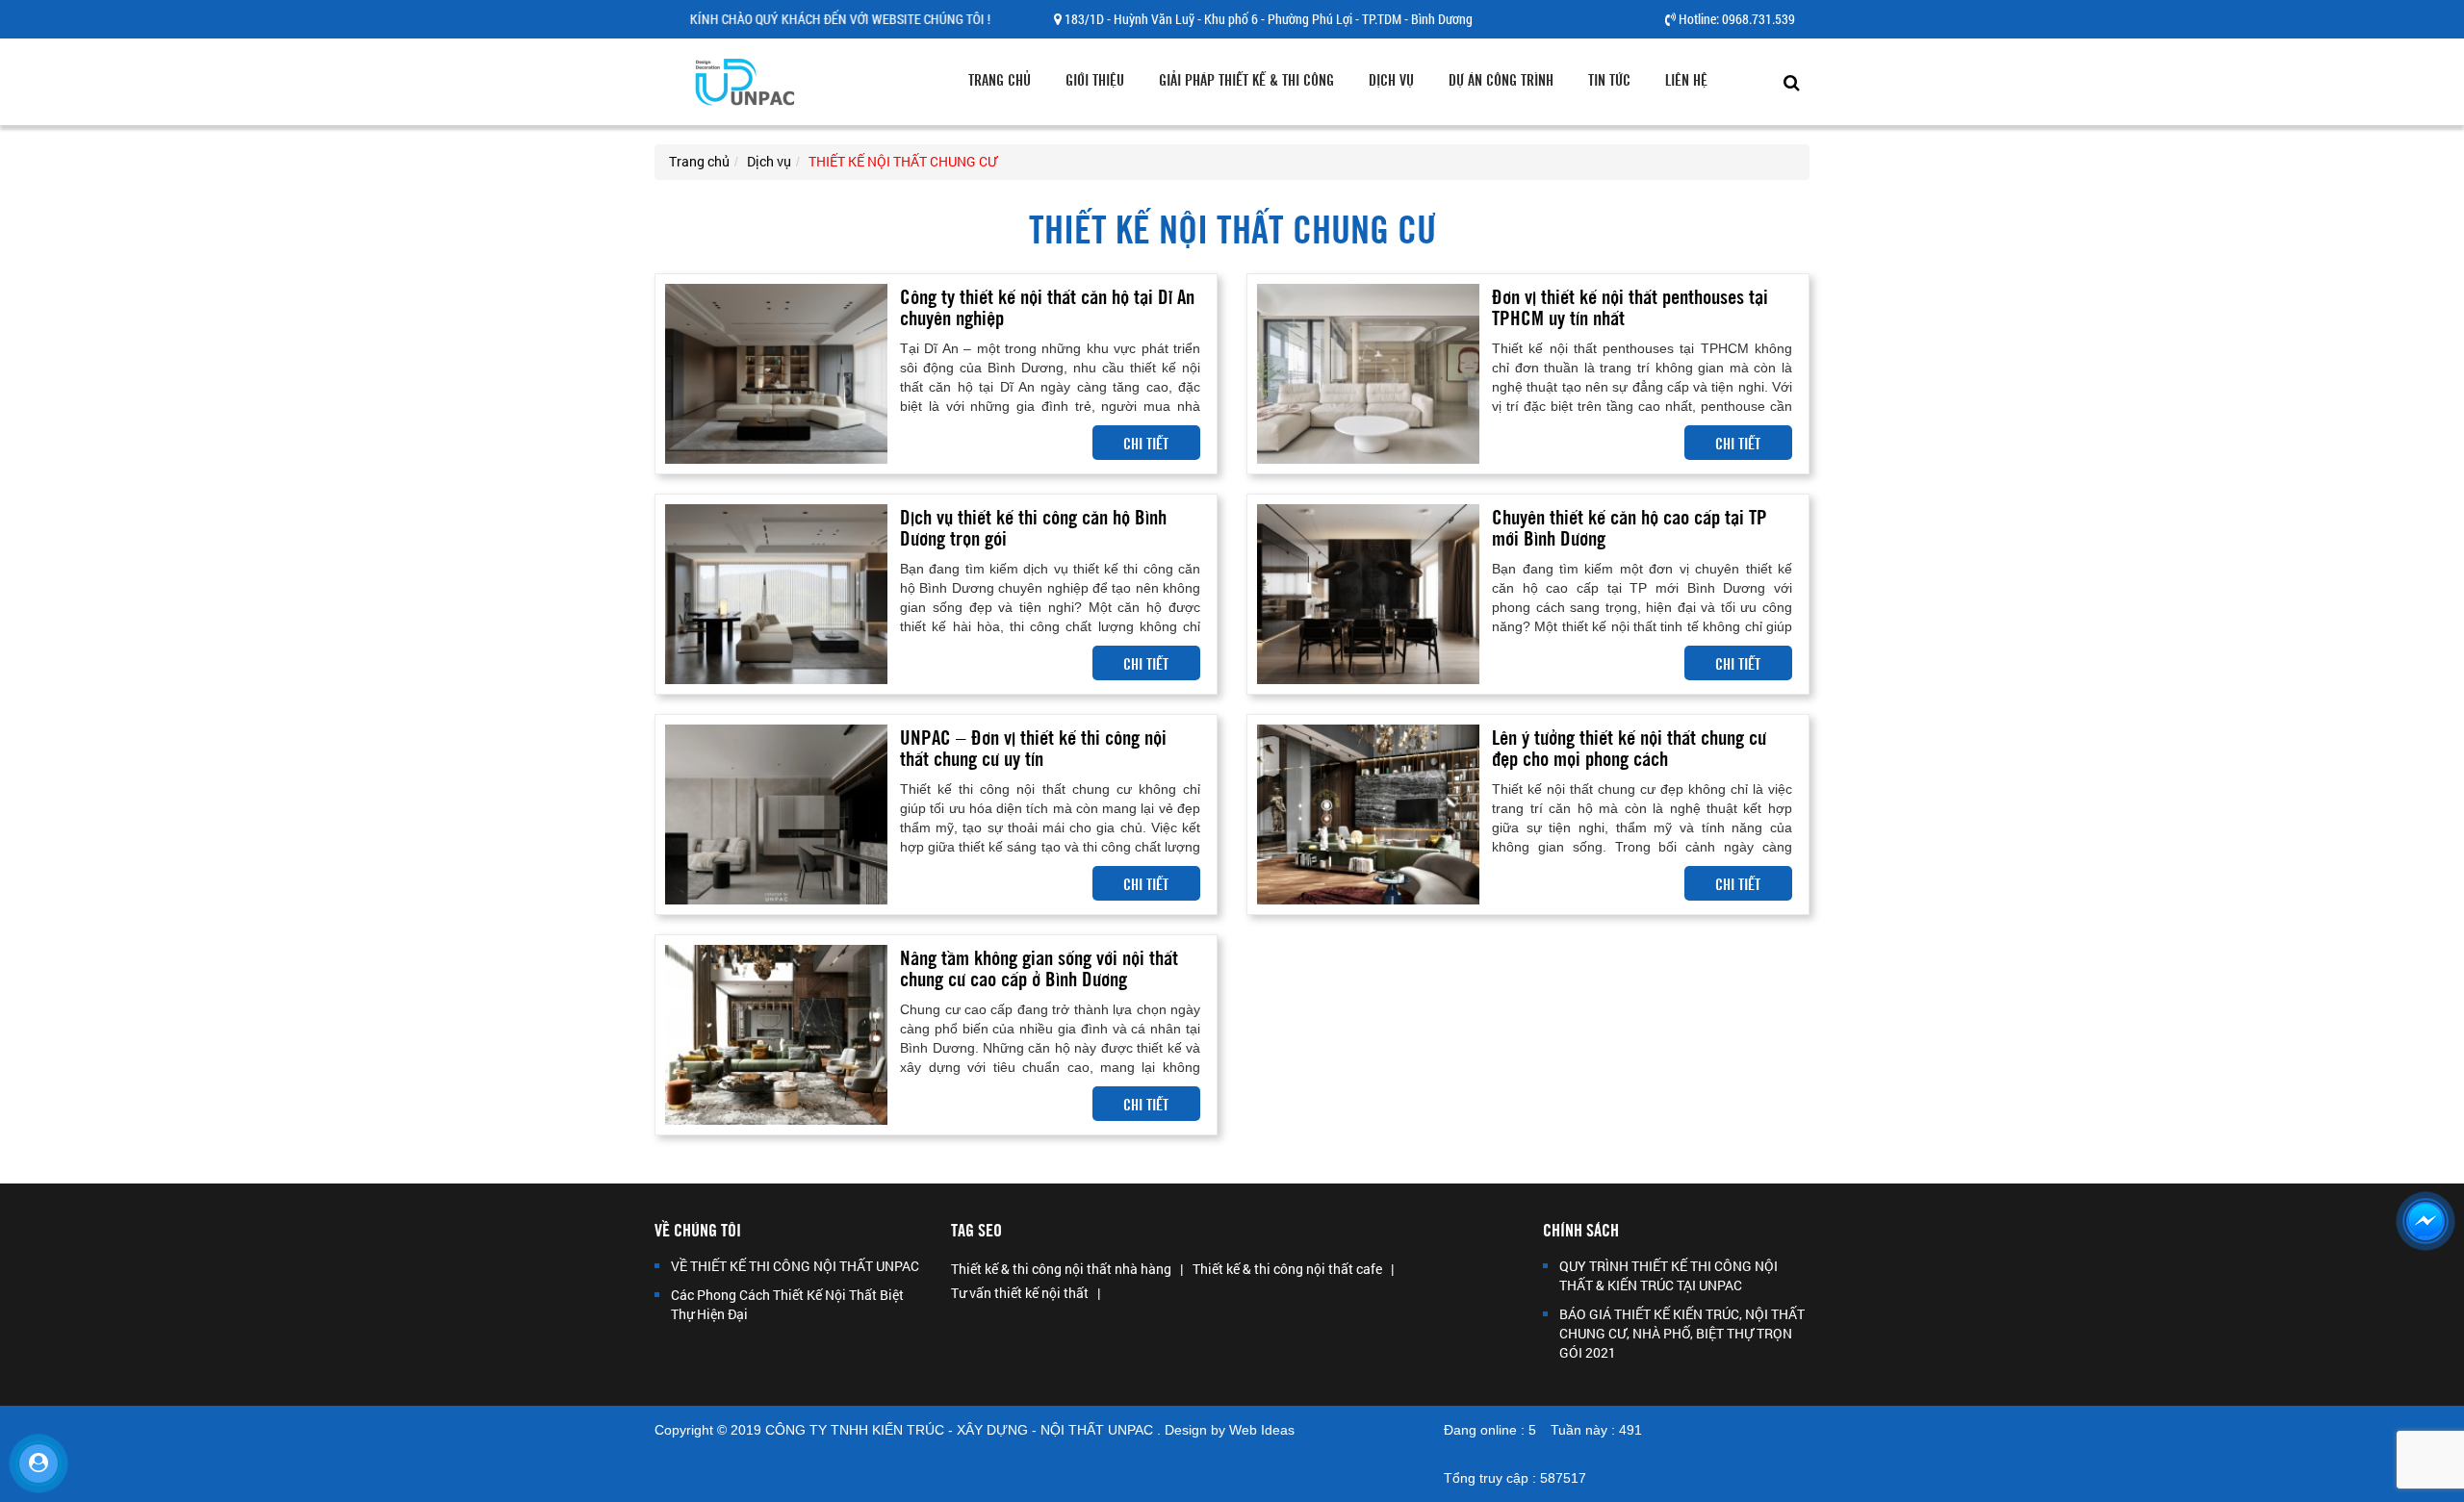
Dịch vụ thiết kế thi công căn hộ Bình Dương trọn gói (1033, 526)
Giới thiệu (1095, 79)
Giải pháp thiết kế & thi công (1246, 79)
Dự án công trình (1501, 79)
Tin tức (1609, 79)
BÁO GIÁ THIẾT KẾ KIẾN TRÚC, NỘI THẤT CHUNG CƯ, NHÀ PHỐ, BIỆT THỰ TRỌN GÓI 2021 (1682, 1333)
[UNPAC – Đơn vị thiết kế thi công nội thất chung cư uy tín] (776, 814)
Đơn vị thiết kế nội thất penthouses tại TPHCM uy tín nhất (1630, 305)
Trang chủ (1000, 79)
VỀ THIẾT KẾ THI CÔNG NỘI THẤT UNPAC (795, 1266)
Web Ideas (1262, 1430)
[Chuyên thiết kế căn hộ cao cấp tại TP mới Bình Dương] (1368, 593)
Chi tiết (1146, 443)
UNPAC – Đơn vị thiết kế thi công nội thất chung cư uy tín (1033, 746)
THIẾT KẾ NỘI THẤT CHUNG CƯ (903, 161)
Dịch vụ (1391, 79)
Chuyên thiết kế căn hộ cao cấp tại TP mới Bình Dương (1630, 526)
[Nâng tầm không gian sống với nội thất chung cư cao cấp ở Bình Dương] (776, 1034)
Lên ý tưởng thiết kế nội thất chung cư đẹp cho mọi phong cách (1629, 746)
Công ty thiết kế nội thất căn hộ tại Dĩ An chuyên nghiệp (1047, 305)
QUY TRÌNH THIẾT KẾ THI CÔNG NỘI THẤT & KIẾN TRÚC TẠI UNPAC (1668, 1275)
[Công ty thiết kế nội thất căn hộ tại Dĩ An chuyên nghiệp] (776, 373)
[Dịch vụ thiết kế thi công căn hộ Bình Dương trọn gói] (776, 593)
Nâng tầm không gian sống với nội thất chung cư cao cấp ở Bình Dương (1039, 967)
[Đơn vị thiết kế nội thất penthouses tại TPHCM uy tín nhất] (1368, 373)
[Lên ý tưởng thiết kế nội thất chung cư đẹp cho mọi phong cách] (1368, 814)
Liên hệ (1686, 79)
